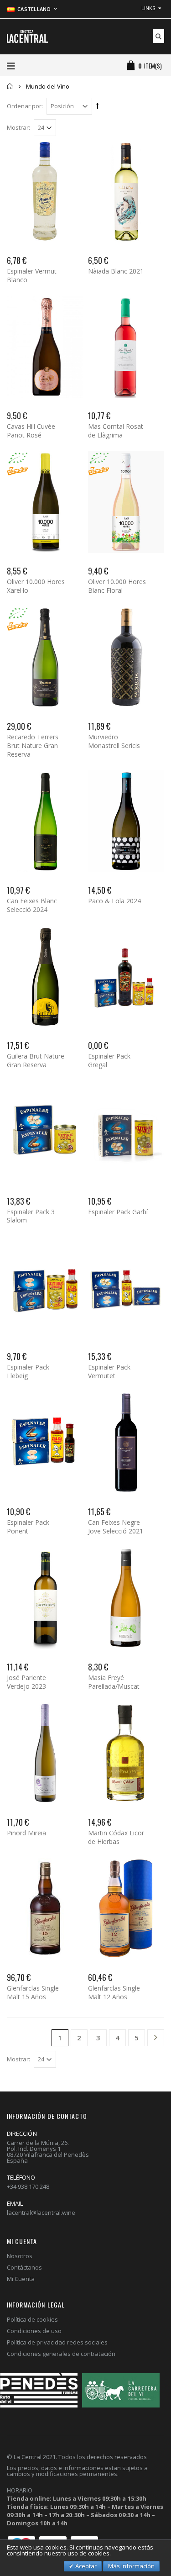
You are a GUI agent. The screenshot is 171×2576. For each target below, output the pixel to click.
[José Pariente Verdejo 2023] (45, 1598)
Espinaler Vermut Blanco (32, 275)
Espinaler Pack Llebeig (28, 1371)
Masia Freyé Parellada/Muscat (114, 1682)
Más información (131, 2566)
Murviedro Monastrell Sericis (114, 741)
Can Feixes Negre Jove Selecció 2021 (116, 1527)
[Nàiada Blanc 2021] (126, 192)
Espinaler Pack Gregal (109, 1060)
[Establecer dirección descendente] (98, 105)
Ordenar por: (25, 106)
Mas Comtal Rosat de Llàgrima (116, 431)
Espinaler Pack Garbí (118, 1212)
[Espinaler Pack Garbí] (126, 1132)
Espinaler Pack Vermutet (109, 1371)
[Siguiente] (156, 2039)
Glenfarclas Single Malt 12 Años (114, 1992)
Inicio (10, 86)
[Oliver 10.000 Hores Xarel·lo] (45, 502)
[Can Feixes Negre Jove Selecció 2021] (126, 1442)
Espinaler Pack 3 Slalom (31, 1216)
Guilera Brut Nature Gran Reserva (36, 1060)
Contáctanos (24, 2267)
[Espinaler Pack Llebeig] (45, 1287)
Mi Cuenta (21, 2279)
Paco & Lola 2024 (114, 901)
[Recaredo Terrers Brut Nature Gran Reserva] (45, 657)
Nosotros (20, 2256)
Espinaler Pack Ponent (28, 1527)
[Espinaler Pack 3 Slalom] (45, 1132)
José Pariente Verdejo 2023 (26, 1682)
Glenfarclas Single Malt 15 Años (33, 1992)
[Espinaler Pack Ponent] (45, 1442)
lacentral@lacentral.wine (41, 2213)
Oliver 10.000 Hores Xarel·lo (36, 586)
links (148, 8)
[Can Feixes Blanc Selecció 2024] (45, 821)
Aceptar (85, 2566)
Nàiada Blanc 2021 (116, 271)
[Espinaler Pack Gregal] (126, 977)
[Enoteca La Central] (27, 37)
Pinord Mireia (26, 1833)
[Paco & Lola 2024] (126, 821)
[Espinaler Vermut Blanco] (45, 192)
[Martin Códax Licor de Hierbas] (126, 1753)
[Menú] (11, 66)
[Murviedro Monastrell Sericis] (126, 657)
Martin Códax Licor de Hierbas (116, 1837)
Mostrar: (18, 128)
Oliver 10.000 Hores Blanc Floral (117, 586)
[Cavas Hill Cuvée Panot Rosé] (45, 347)
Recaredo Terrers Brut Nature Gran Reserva (33, 745)
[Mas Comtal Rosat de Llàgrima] (126, 347)
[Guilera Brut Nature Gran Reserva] (45, 977)
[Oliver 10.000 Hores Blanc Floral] (126, 502)
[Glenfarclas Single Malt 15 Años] (45, 1909)
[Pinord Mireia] (45, 1753)
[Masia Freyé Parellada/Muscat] (126, 1598)
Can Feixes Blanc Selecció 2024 (32, 905)
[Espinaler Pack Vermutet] (126, 1287)
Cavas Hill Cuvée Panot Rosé (31, 431)
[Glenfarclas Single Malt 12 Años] (126, 1909)
